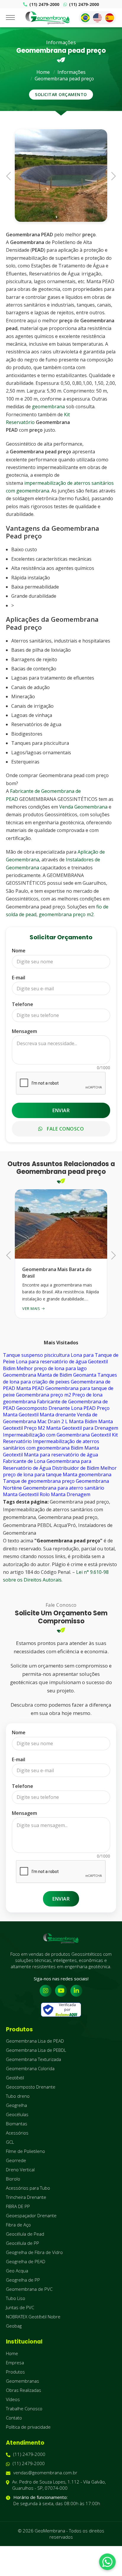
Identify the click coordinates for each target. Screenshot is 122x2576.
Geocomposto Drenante (43, 1408)
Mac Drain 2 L (53, 1421)
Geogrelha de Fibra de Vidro (34, 2252)
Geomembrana (20, 1375)
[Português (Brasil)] (85, 18)
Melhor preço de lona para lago (52, 1368)
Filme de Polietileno (25, 2151)
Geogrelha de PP (23, 2280)
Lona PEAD (83, 1408)
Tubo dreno (18, 2096)
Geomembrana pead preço (64, 79)
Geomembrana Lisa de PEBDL (36, 2050)
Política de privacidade (28, 2427)
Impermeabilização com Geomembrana (46, 1435)
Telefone (23, 1004)
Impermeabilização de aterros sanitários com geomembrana (51, 1445)
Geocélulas (17, 2114)
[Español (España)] (110, 18)
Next (112, 175)
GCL (10, 2142)
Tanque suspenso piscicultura (36, 1355)
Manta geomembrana (87, 1474)
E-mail (19, 978)
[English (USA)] (97, 18)
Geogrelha (16, 2105)
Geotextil (101, 1435)
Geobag (14, 2326)
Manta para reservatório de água (61, 1455)
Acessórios (17, 2133)
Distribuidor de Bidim (76, 1468)
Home (43, 72)
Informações (72, 72)
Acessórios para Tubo (28, 2188)
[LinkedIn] (76, 1991)
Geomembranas (23, 2381)
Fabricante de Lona (24, 1461)
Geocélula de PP (23, 2243)
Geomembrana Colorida (30, 2068)
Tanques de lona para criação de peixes (60, 1378)
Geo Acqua (17, 2271)
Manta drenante (58, 1415)
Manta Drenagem (71, 1494)
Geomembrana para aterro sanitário (64, 1488)
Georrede (16, 2160)
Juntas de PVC (20, 2307)
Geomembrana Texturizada (33, 2059)
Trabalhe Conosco (24, 2408)
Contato (14, 2418)
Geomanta (85, 1375)
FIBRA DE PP (18, 2206)
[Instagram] (46, 1991)
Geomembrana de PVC (29, 2289)
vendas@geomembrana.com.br (45, 2473)
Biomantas (17, 2124)
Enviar (61, 1110)
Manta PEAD (30, 1388)
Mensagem (24, 1031)
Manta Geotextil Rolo (26, 1494)
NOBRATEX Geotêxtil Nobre (33, 2317)
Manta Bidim (83, 1421)
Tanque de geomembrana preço (39, 1481)
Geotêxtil (15, 2078)
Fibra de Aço (18, 2225)
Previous (10, 175)
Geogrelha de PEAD (26, 2261)
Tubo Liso (16, 2298)
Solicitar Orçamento (61, 94)
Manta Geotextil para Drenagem (82, 1428)
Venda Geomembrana (83, 807)
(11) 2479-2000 (44, 4)
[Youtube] (61, 1991)
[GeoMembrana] (48, 18)
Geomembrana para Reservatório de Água (47, 1464)
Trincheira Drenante (26, 2197)
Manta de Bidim (55, 1375)
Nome (19, 951)
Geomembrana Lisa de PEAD (35, 2041)
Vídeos (13, 2399)
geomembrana (48, 407)
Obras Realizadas (24, 2390)
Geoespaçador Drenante (31, 2215)
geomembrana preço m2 (66, 914)
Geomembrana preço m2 (44, 1395)
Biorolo (13, 2179)
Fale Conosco (65, 1129)
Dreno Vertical (20, 2169)
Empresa (15, 2363)
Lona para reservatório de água (51, 1362)
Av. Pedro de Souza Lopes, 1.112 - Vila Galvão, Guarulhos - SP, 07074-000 (59, 2485)
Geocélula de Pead (25, 2234)
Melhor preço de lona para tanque (60, 1471)
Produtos (15, 2372)
